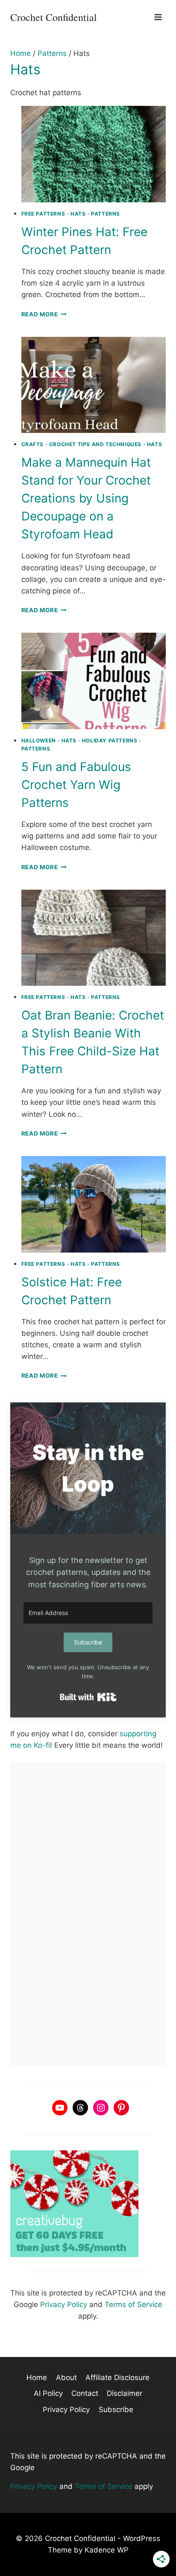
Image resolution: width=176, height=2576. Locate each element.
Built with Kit (88, 1697)
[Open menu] (158, 17)
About (66, 2377)
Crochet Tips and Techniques (95, 444)
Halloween (39, 740)
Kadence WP (107, 2550)
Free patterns (43, 214)
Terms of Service (133, 2304)
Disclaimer (125, 2393)
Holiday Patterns (110, 740)
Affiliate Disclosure (117, 2377)
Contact (85, 2393)
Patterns (106, 214)
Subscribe (116, 2410)
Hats (78, 214)
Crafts (33, 444)
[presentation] (94, 154)
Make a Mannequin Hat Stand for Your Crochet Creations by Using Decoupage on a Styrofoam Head (86, 498)
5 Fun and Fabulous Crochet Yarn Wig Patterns (76, 785)
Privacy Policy (64, 2304)
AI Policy (48, 2393)
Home (37, 2377)
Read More (44, 314)
